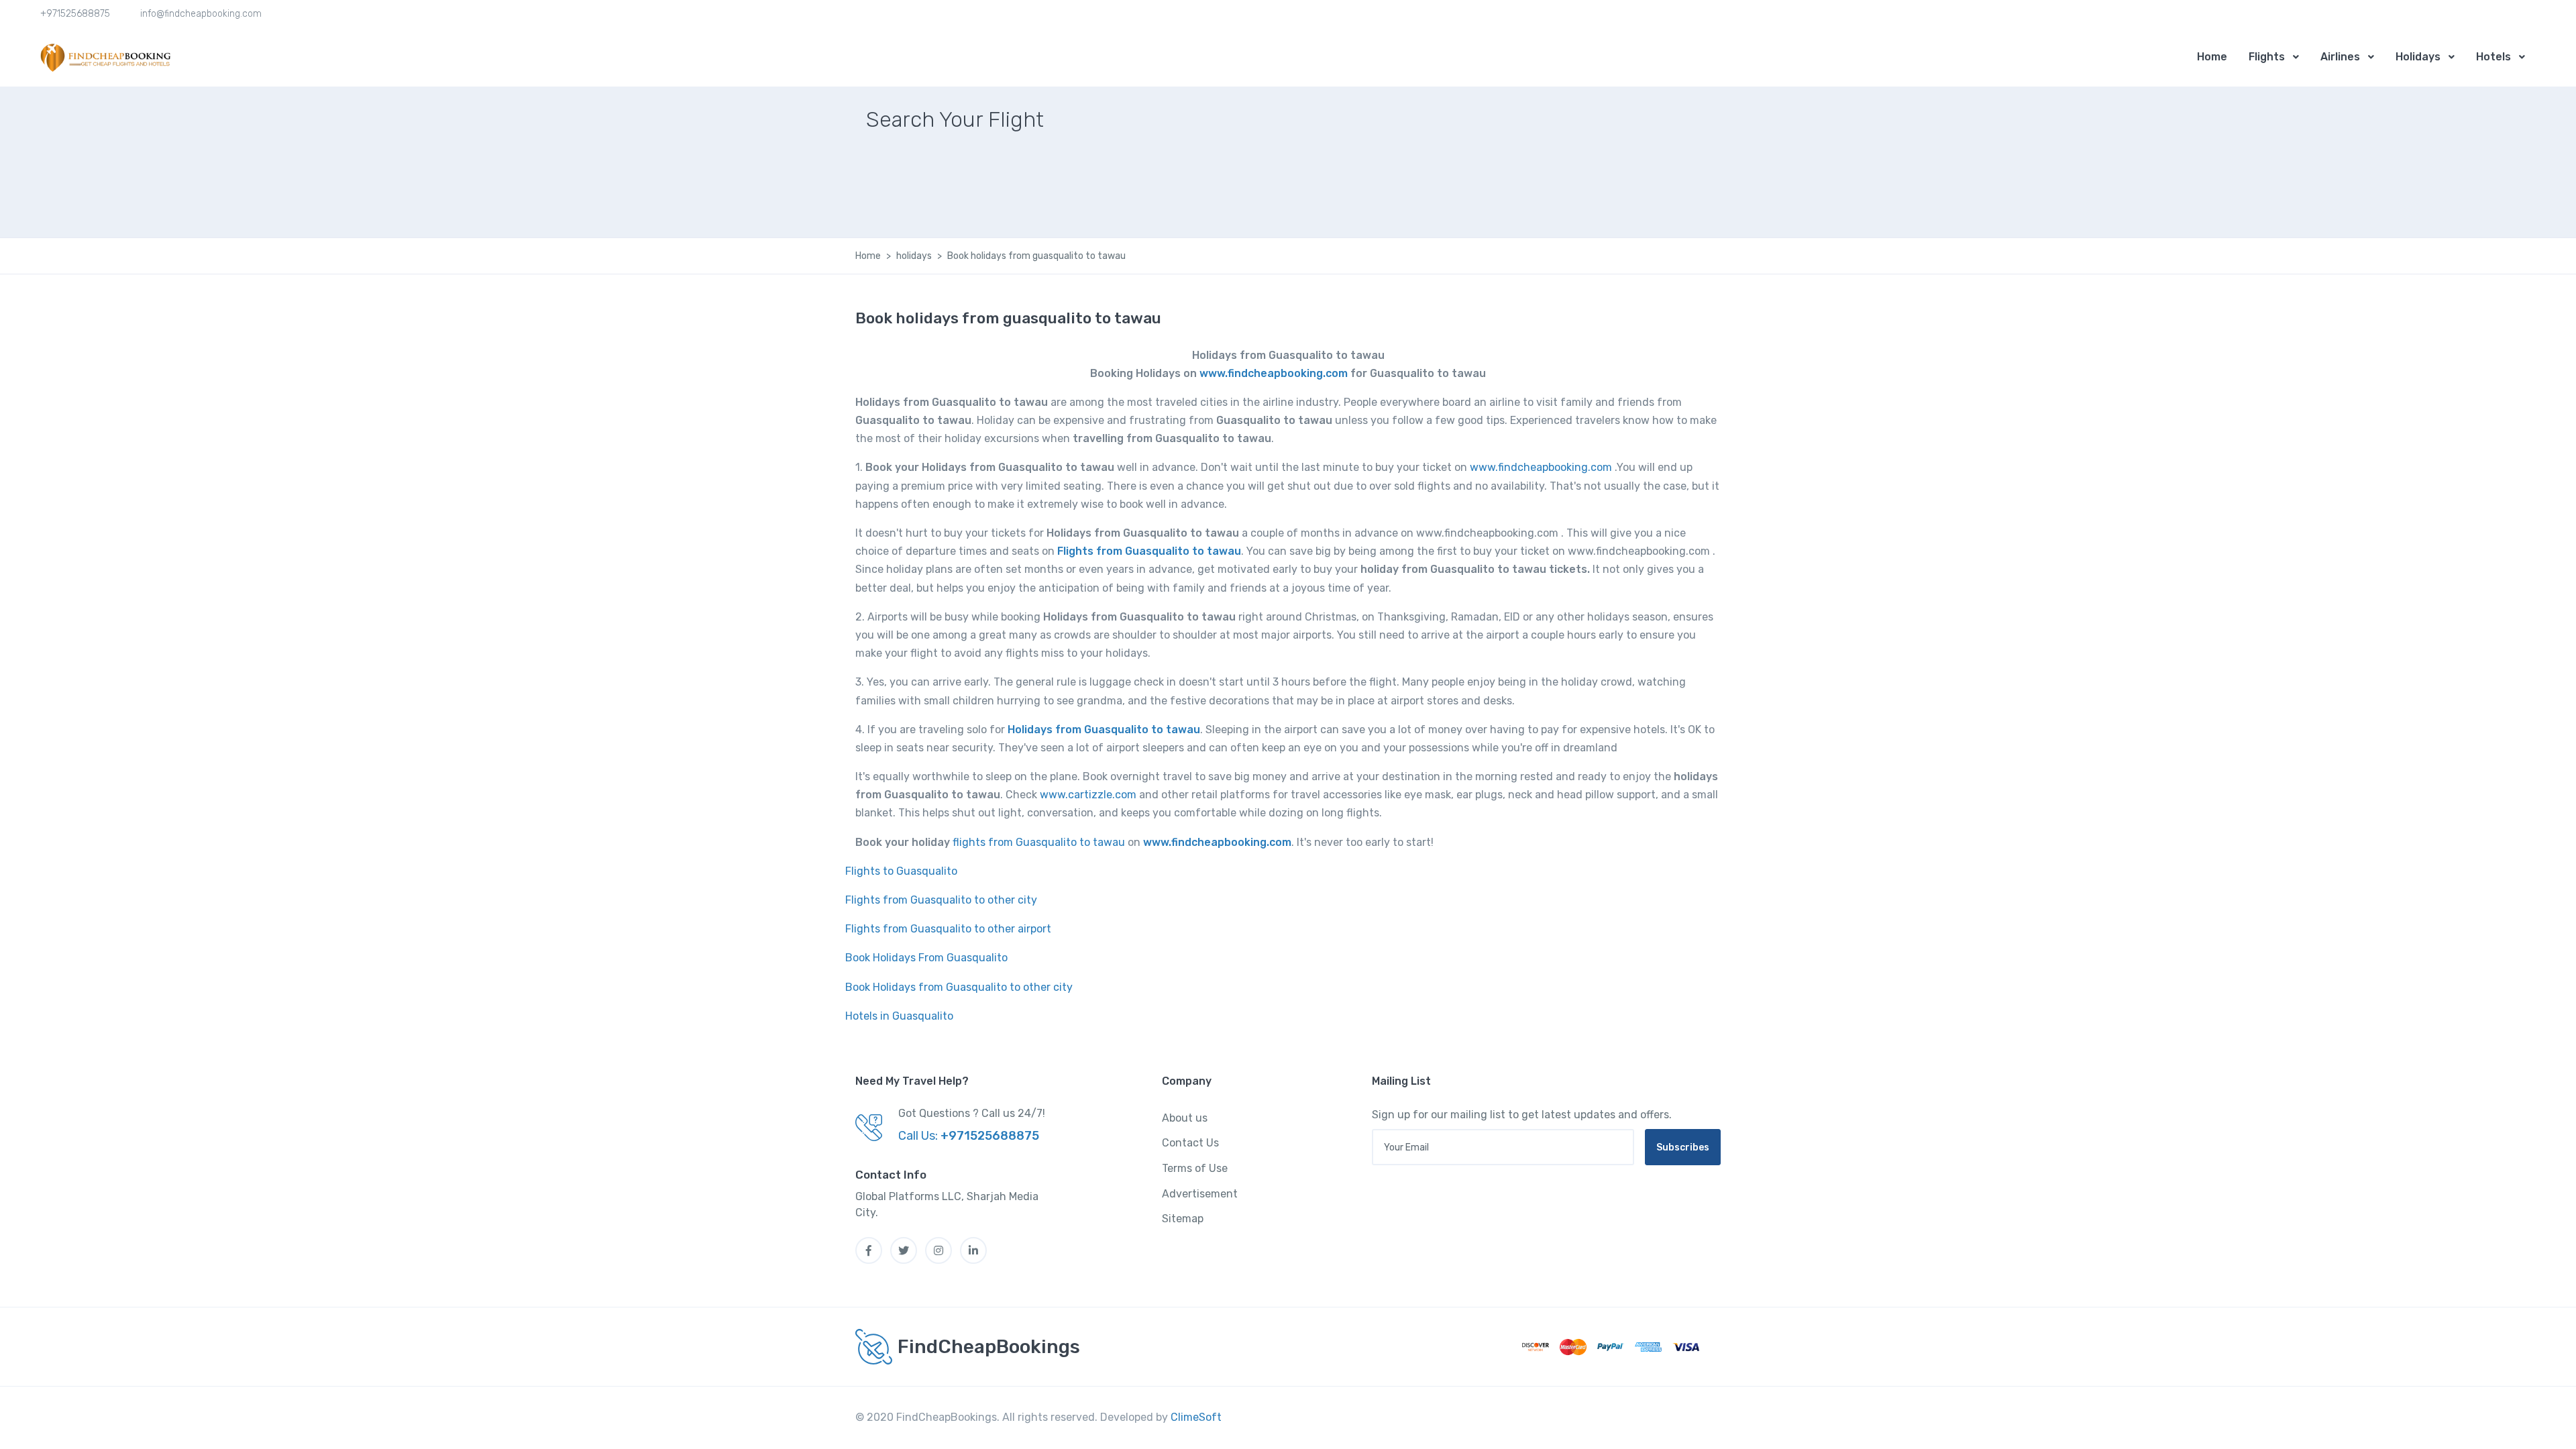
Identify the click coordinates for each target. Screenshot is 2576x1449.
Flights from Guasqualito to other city (941, 900)
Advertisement (1200, 1194)
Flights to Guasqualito (901, 871)
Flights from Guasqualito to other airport (948, 929)
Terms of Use (1195, 1168)
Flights (2267, 57)
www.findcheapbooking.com (1274, 373)
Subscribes (1683, 1147)
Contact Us (1190, 1143)
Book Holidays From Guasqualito (926, 958)
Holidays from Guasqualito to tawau (1104, 730)
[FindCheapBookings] (107, 57)
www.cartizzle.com (1088, 795)
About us (1185, 1118)
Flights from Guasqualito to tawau (1149, 551)
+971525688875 (75, 14)
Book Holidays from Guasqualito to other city (959, 987)
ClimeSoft (1196, 1417)
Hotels (2493, 57)
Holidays (2418, 57)
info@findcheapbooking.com (201, 14)
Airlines (2340, 57)
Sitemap (1183, 1219)
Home (2212, 57)
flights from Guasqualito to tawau (1039, 842)
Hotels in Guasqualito (899, 1016)
